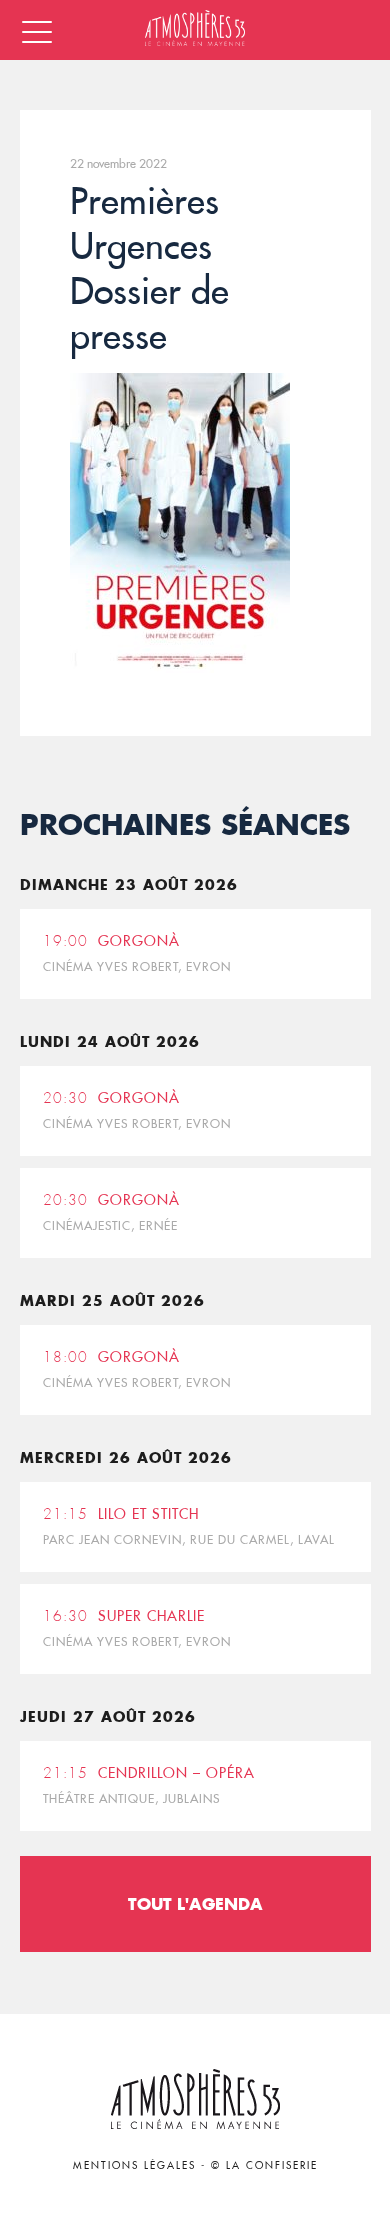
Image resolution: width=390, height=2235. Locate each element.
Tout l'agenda (195, 1903)
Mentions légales (134, 2165)
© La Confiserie (264, 2165)
